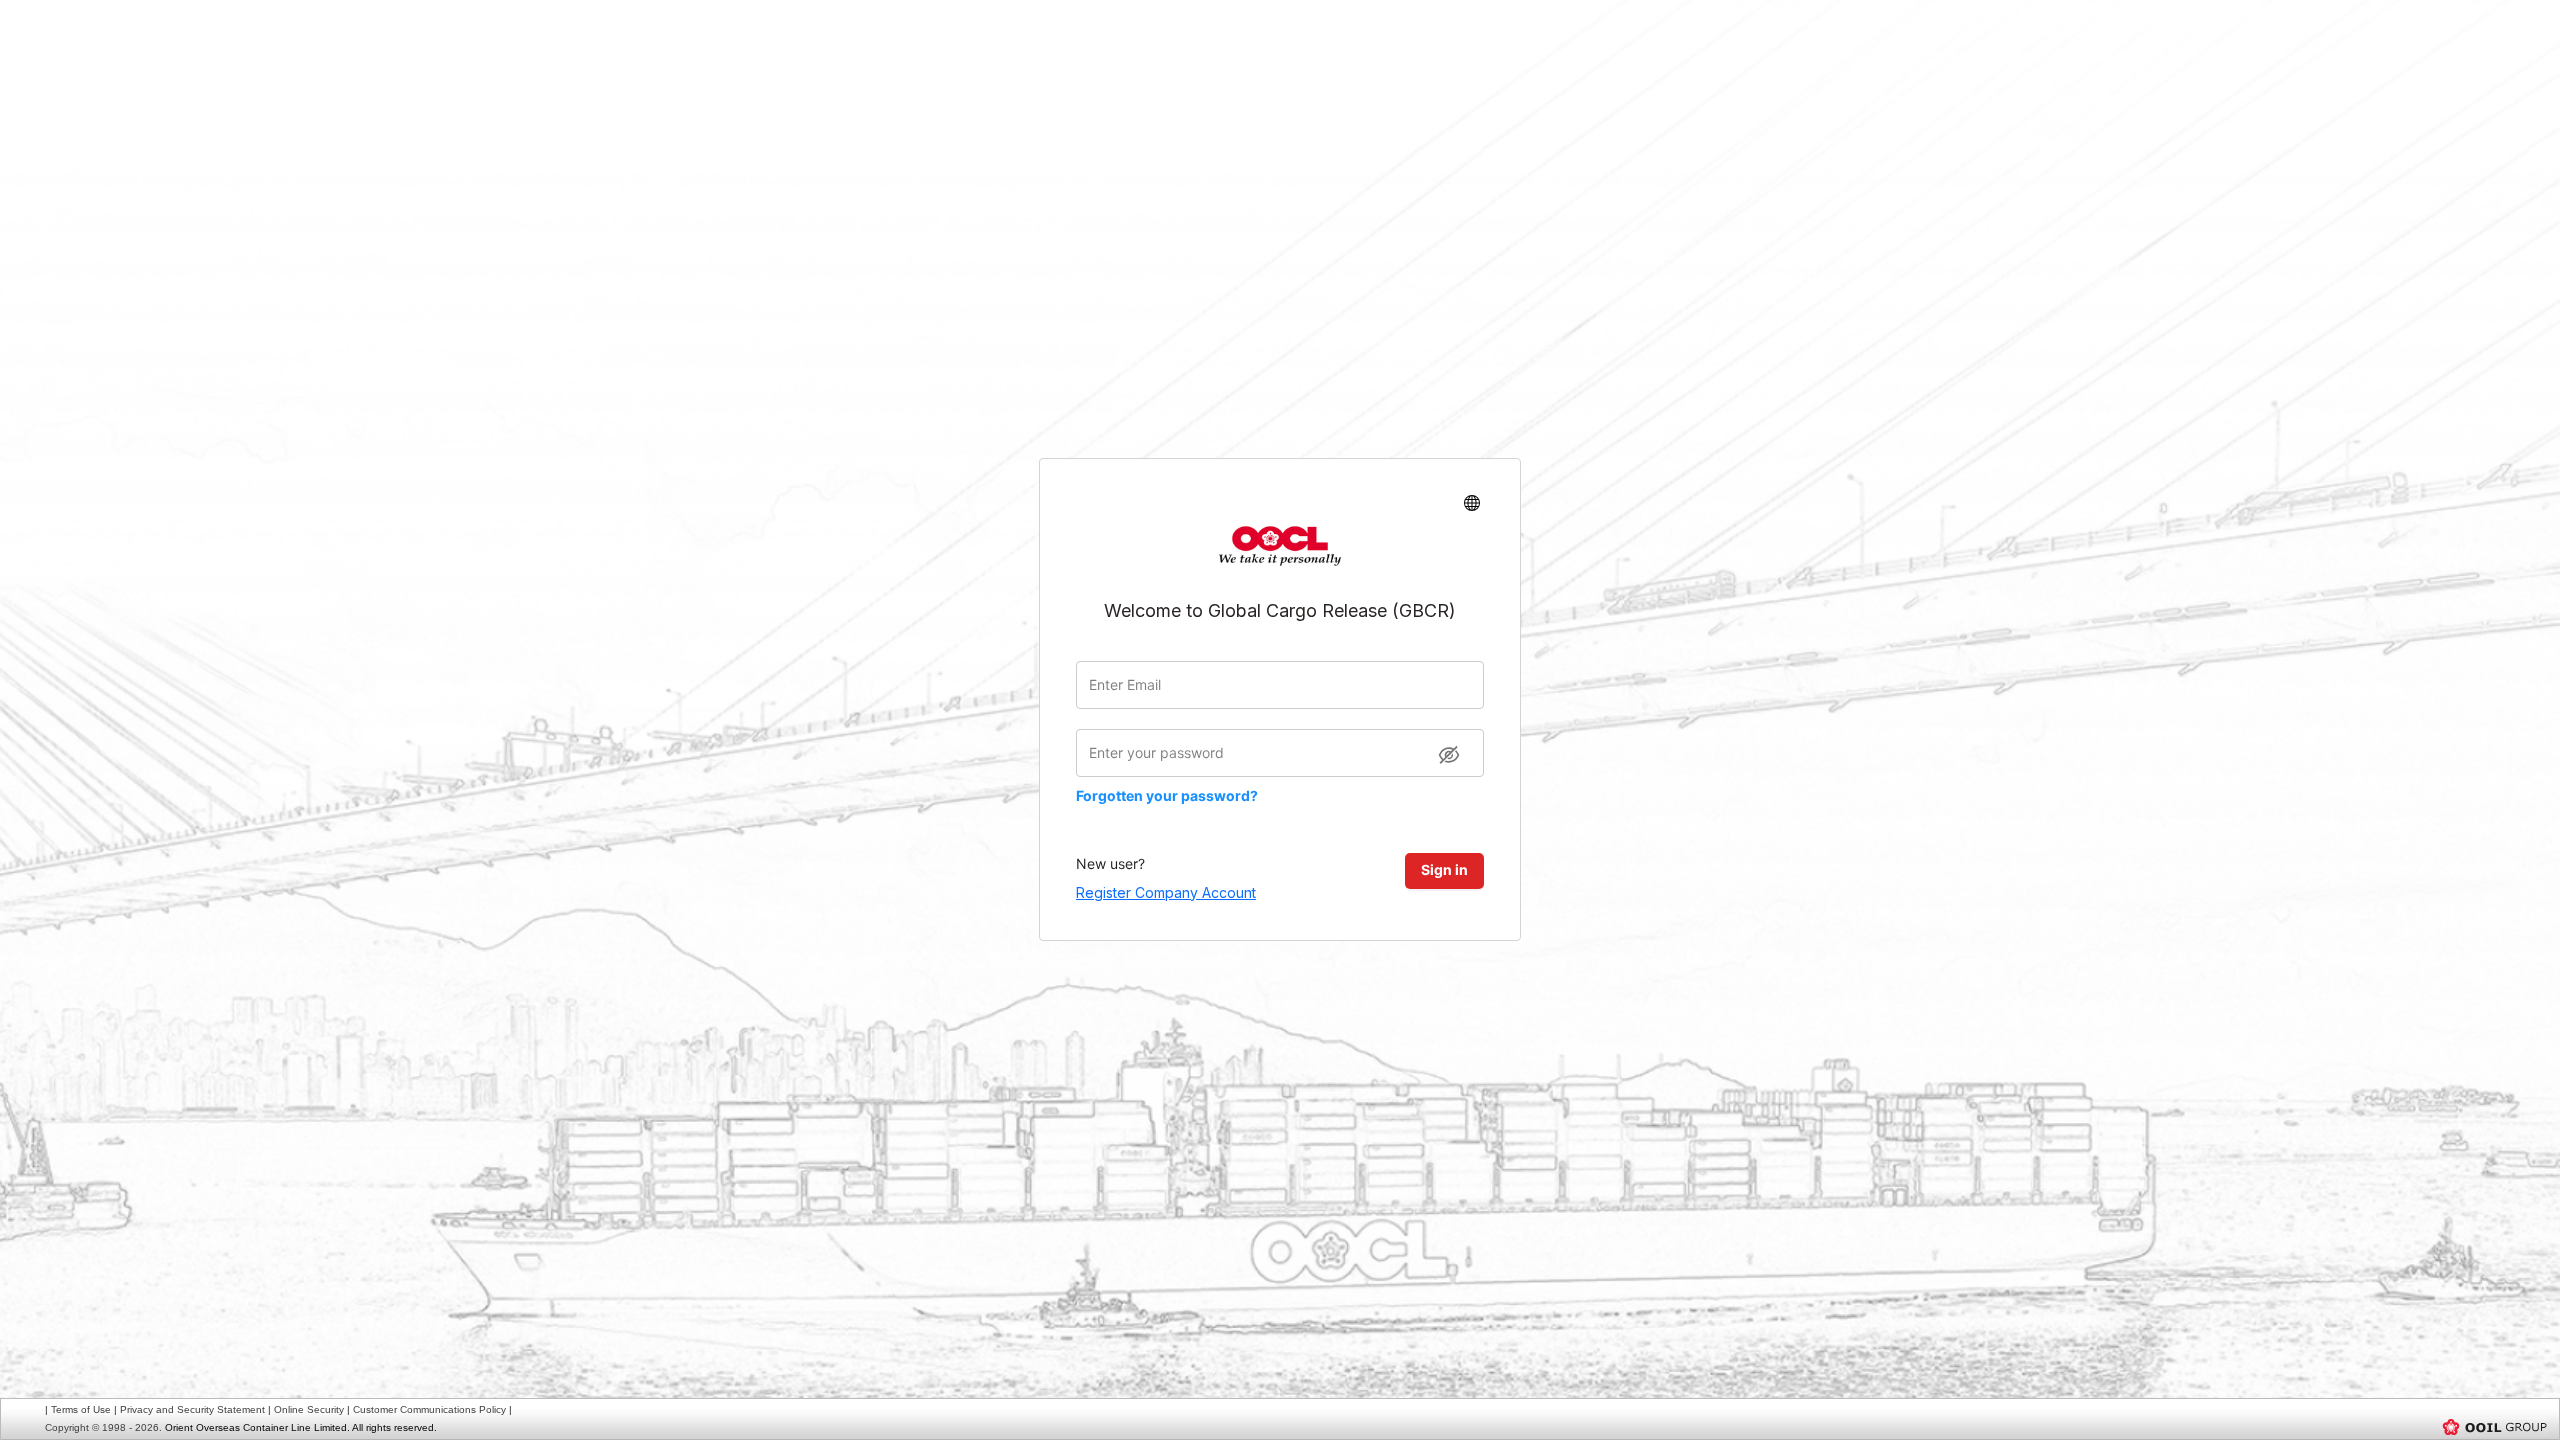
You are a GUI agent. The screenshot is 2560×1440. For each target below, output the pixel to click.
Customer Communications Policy (429, 1409)
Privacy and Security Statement (192, 1409)
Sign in (1444, 869)
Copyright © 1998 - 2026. (103, 1427)
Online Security (309, 1409)
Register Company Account (1166, 892)
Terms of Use (81, 1409)
